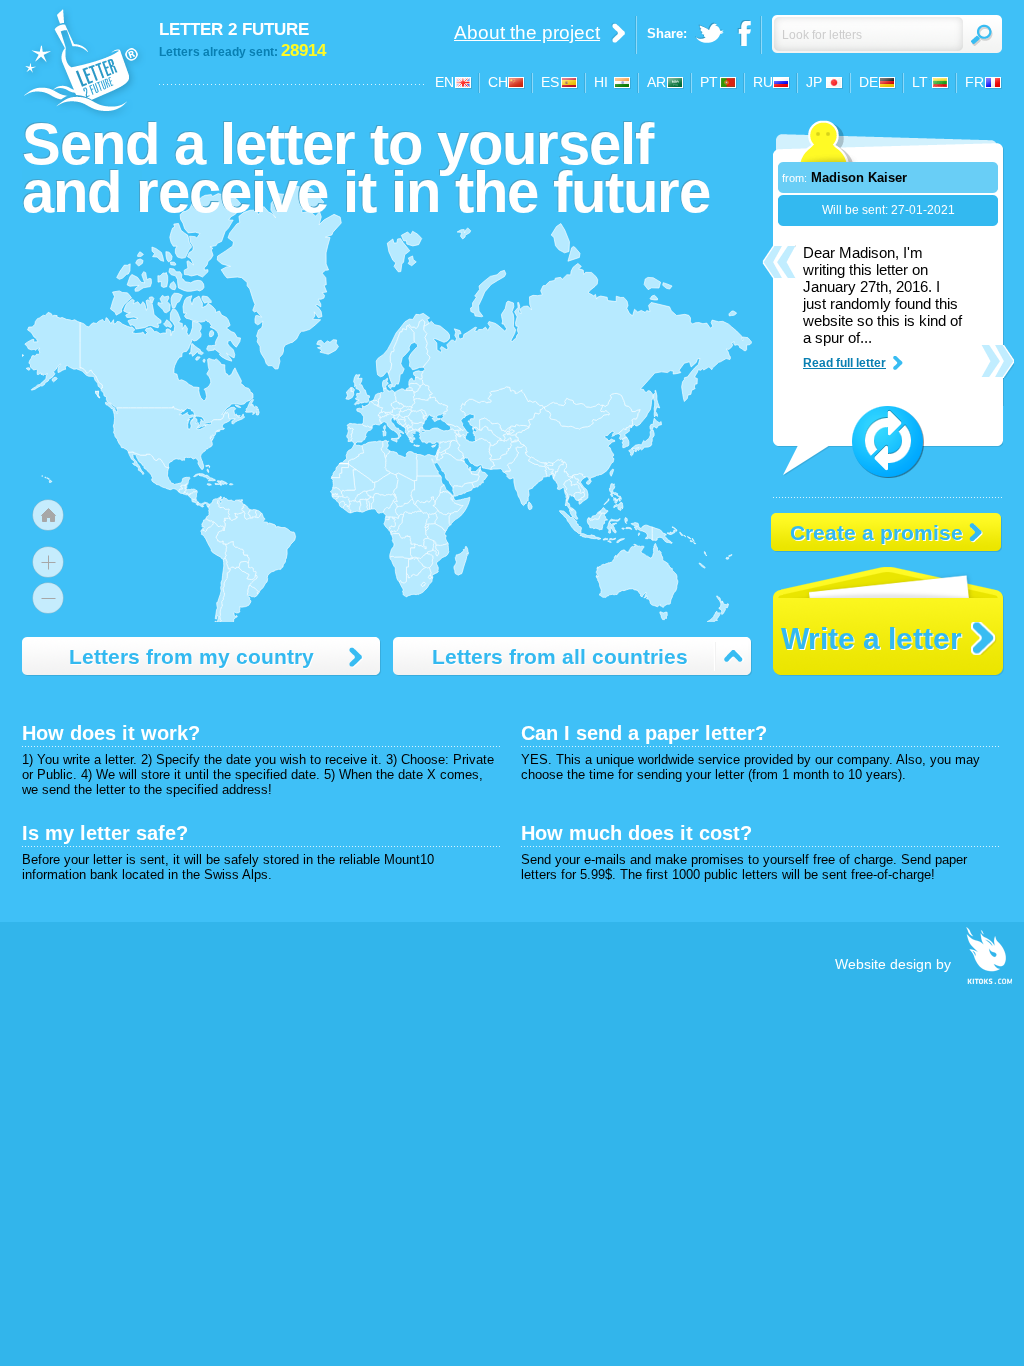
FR (974, 82)
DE (868, 82)
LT (920, 82)
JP (814, 82)
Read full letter (844, 363)
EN (444, 82)
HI (601, 82)
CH (498, 82)
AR (656, 82)
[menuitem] (476, 471)
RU (763, 82)
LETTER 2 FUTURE (234, 29)
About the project (527, 32)
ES (550, 82)
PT (709, 82)
